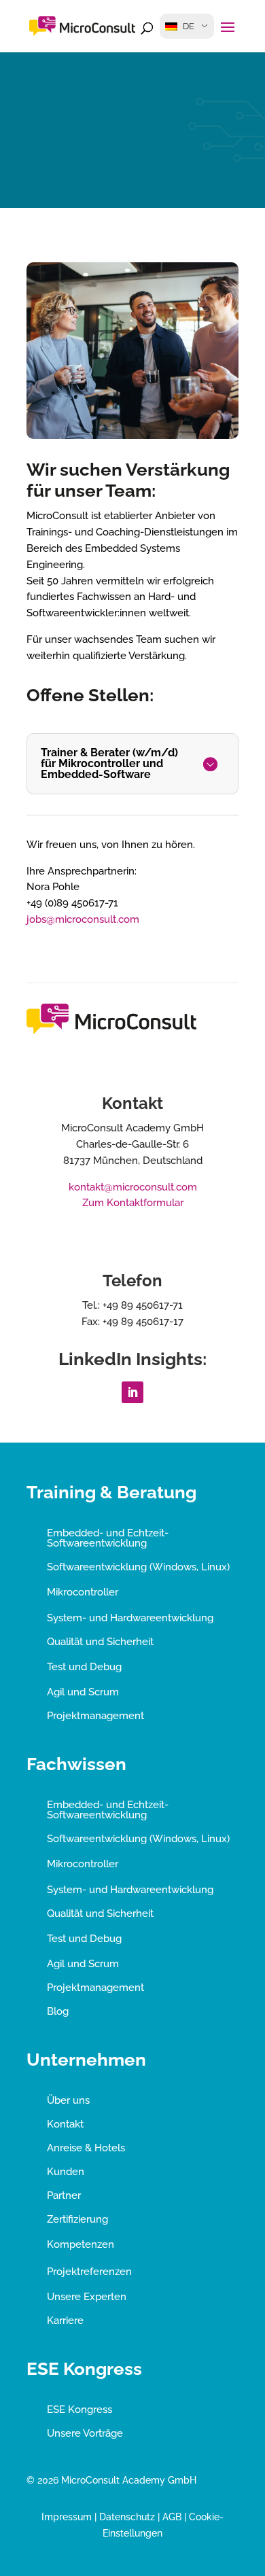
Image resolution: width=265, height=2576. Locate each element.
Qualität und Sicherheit (100, 1642)
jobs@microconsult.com (83, 919)
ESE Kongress (79, 2410)
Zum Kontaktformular (133, 1203)
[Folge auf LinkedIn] (132, 1392)
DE (189, 26)
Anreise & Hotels (86, 2148)
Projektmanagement (95, 1716)
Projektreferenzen (89, 2272)
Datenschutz (127, 2517)
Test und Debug (84, 1667)
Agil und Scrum (83, 1692)
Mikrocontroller (83, 1592)
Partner (64, 2195)
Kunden (66, 2172)
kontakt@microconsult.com (133, 1187)
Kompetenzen (81, 2244)
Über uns (68, 2100)
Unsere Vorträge (85, 2433)
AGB (172, 2517)
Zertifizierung (77, 2219)
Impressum (67, 2517)
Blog (58, 2011)
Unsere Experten (87, 2297)
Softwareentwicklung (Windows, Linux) (138, 1567)
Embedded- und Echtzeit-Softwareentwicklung (108, 1538)
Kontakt (65, 2124)
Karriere (65, 2321)
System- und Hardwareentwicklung (130, 1618)
